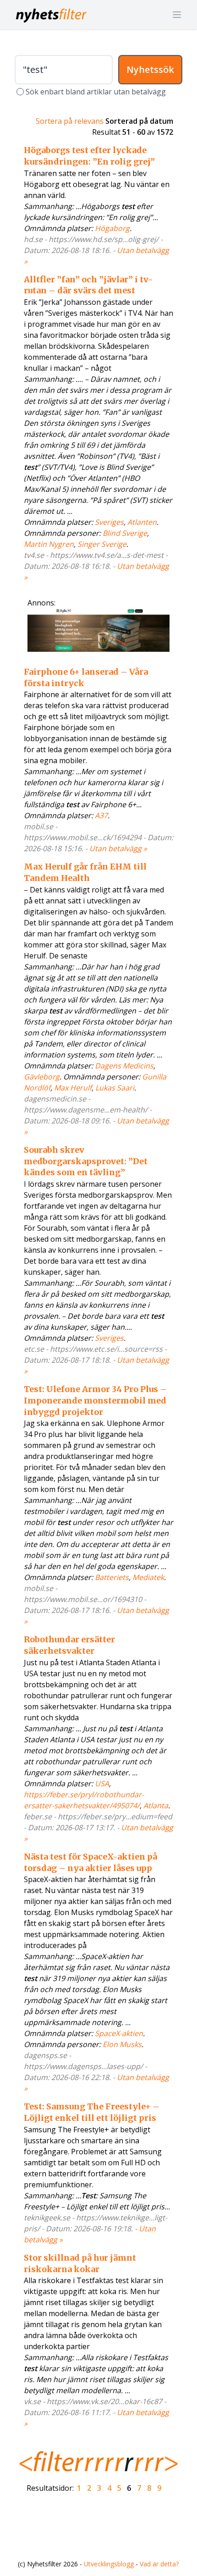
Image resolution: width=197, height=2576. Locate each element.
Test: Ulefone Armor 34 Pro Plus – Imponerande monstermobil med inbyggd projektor (95, 1401)
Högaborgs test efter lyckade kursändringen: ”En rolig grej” (89, 156)
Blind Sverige (125, 533)
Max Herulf (73, 1088)
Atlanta (156, 1805)
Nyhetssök (150, 69)
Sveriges (109, 522)
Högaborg (112, 228)
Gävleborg (42, 1077)
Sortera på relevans (70, 121)
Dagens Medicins (124, 1066)
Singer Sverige (102, 544)
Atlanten (142, 522)
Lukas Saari (115, 1088)
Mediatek (148, 1577)
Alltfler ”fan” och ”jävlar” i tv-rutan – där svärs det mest (88, 285)
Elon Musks (122, 2044)
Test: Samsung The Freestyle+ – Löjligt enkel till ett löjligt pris (92, 2112)
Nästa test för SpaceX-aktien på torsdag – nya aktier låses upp (90, 1862)
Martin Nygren (49, 544)
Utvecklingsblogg (109, 2564)
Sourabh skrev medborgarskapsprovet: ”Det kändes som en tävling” (86, 1161)
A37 (101, 815)
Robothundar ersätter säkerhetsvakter (69, 1645)
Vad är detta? (159, 2564)
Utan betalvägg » (118, 848)
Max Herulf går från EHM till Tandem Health (85, 872)
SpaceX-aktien (119, 2033)
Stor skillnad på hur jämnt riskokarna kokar (80, 2263)
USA (102, 1783)
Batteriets (112, 1577)
